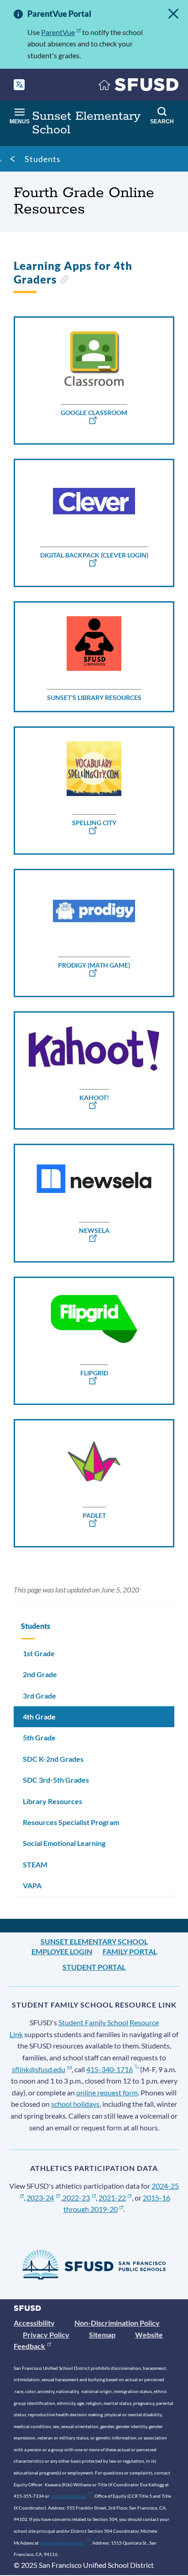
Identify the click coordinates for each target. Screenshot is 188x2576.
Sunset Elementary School (94, 1941)
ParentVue (58, 32)
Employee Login (62, 1951)
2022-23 (76, 2198)
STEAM (35, 1864)
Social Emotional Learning (64, 1843)
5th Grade (39, 1737)
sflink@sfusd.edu (39, 2069)
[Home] (139, 87)
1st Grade (39, 1653)
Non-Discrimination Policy (117, 2323)
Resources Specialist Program (71, 1822)
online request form (107, 2092)
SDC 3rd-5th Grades (56, 1780)
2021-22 (112, 2198)
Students (43, 159)
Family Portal (130, 1951)
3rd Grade (39, 1696)
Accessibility (34, 2323)
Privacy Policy (46, 2335)
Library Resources (52, 1801)
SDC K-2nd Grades (53, 1759)
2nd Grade (40, 1674)
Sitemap (102, 2335)
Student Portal (94, 1967)
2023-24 (40, 2198)
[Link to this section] (64, 281)
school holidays (75, 2104)
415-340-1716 (110, 2069)
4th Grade (39, 1716)
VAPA (32, 1885)
